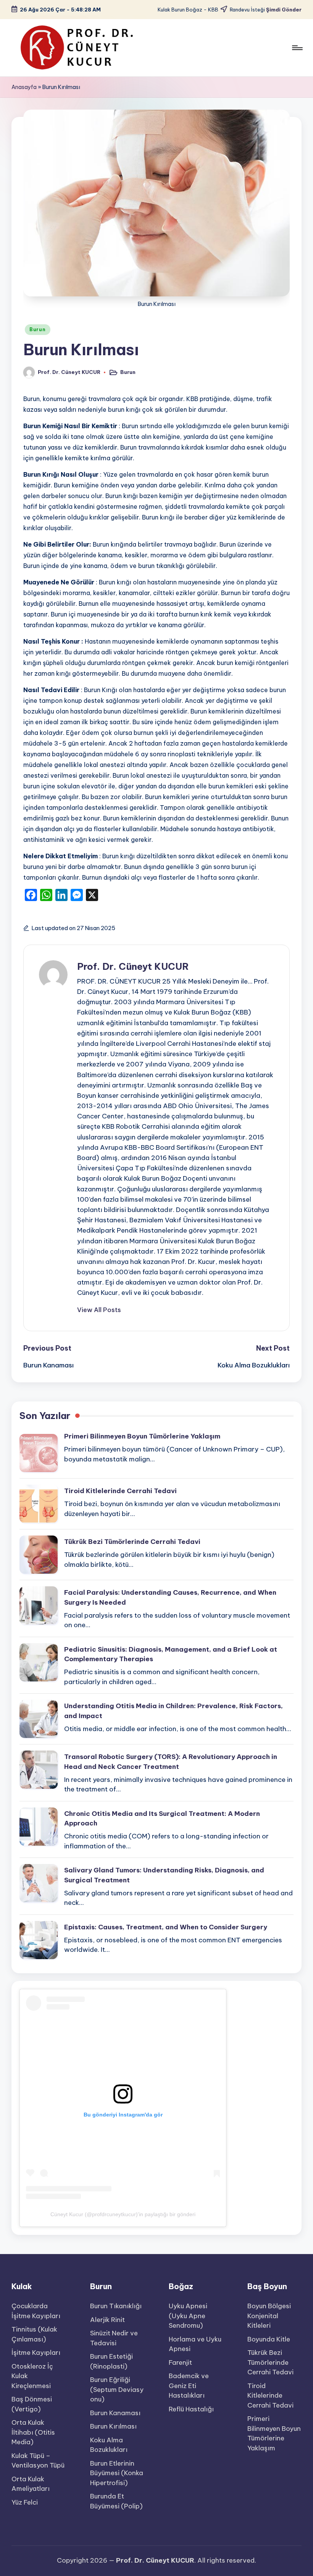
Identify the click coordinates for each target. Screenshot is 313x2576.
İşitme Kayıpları (36, 2353)
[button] (99, 1310)
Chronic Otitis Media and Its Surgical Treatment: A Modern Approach (162, 1819)
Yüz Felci (25, 2502)
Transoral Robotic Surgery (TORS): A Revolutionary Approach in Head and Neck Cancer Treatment (171, 1762)
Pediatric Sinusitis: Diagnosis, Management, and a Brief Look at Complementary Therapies (171, 1654)
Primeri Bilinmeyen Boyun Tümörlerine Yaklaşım (142, 1436)
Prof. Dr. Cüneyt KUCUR (133, 966)
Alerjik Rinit (107, 2320)
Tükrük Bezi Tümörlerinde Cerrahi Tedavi (132, 1542)
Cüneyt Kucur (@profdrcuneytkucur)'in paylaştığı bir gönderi (123, 2214)
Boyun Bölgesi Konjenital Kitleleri (269, 2316)
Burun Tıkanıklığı (116, 2306)
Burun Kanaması (115, 2413)
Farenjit (180, 2362)
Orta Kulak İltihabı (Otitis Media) (33, 2432)
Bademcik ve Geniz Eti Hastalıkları (189, 2386)
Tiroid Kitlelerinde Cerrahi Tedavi (120, 1491)
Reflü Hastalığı (191, 2409)
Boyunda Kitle (269, 2339)
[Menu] (297, 48)
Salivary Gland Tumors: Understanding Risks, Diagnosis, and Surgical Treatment (164, 1875)
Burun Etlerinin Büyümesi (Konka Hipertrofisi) (117, 2473)
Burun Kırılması (113, 2426)
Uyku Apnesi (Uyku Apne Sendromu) (188, 2316)
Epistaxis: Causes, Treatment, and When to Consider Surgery (166, 1927)
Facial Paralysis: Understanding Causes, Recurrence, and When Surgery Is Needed (170, 1597)
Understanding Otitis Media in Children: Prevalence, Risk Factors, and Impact (173, 1711)
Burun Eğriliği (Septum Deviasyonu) (117, 2389)
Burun (38, 329)
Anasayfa (24, 87)
